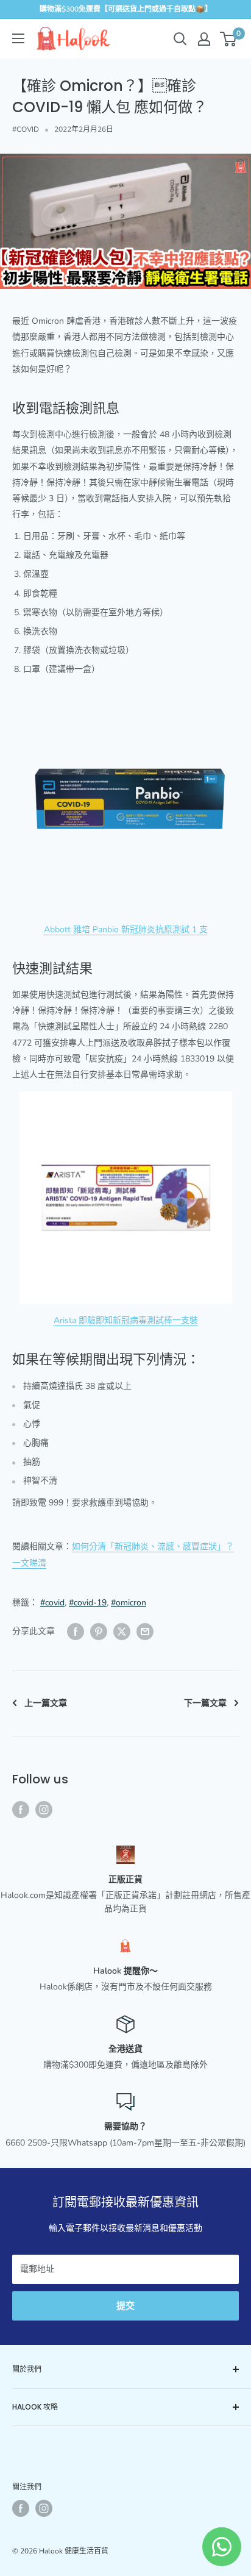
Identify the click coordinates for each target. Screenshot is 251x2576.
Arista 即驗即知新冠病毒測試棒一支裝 (126, 1320)
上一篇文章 (46, 1703)
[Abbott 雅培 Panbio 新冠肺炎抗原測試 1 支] (125, 800)
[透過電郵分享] (145, 1632)
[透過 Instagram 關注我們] (44, 1810)
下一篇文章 (205, 1703)
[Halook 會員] (204, 39)
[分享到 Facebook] (76, 1632)
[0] (229, 39)
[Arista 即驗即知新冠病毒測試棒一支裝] (125, 1198)
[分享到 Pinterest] (99, 1632)
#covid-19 (88, 1603)
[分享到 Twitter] (122, 1632)
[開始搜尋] (180, 39)
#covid (52, 1603)
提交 (125, 2306)
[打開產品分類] (18, 38)
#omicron (129, 1603)
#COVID (26, 129)
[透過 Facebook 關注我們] (21, 1810)
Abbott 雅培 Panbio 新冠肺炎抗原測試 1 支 (126, 929)
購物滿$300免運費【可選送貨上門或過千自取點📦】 (126, 9)
